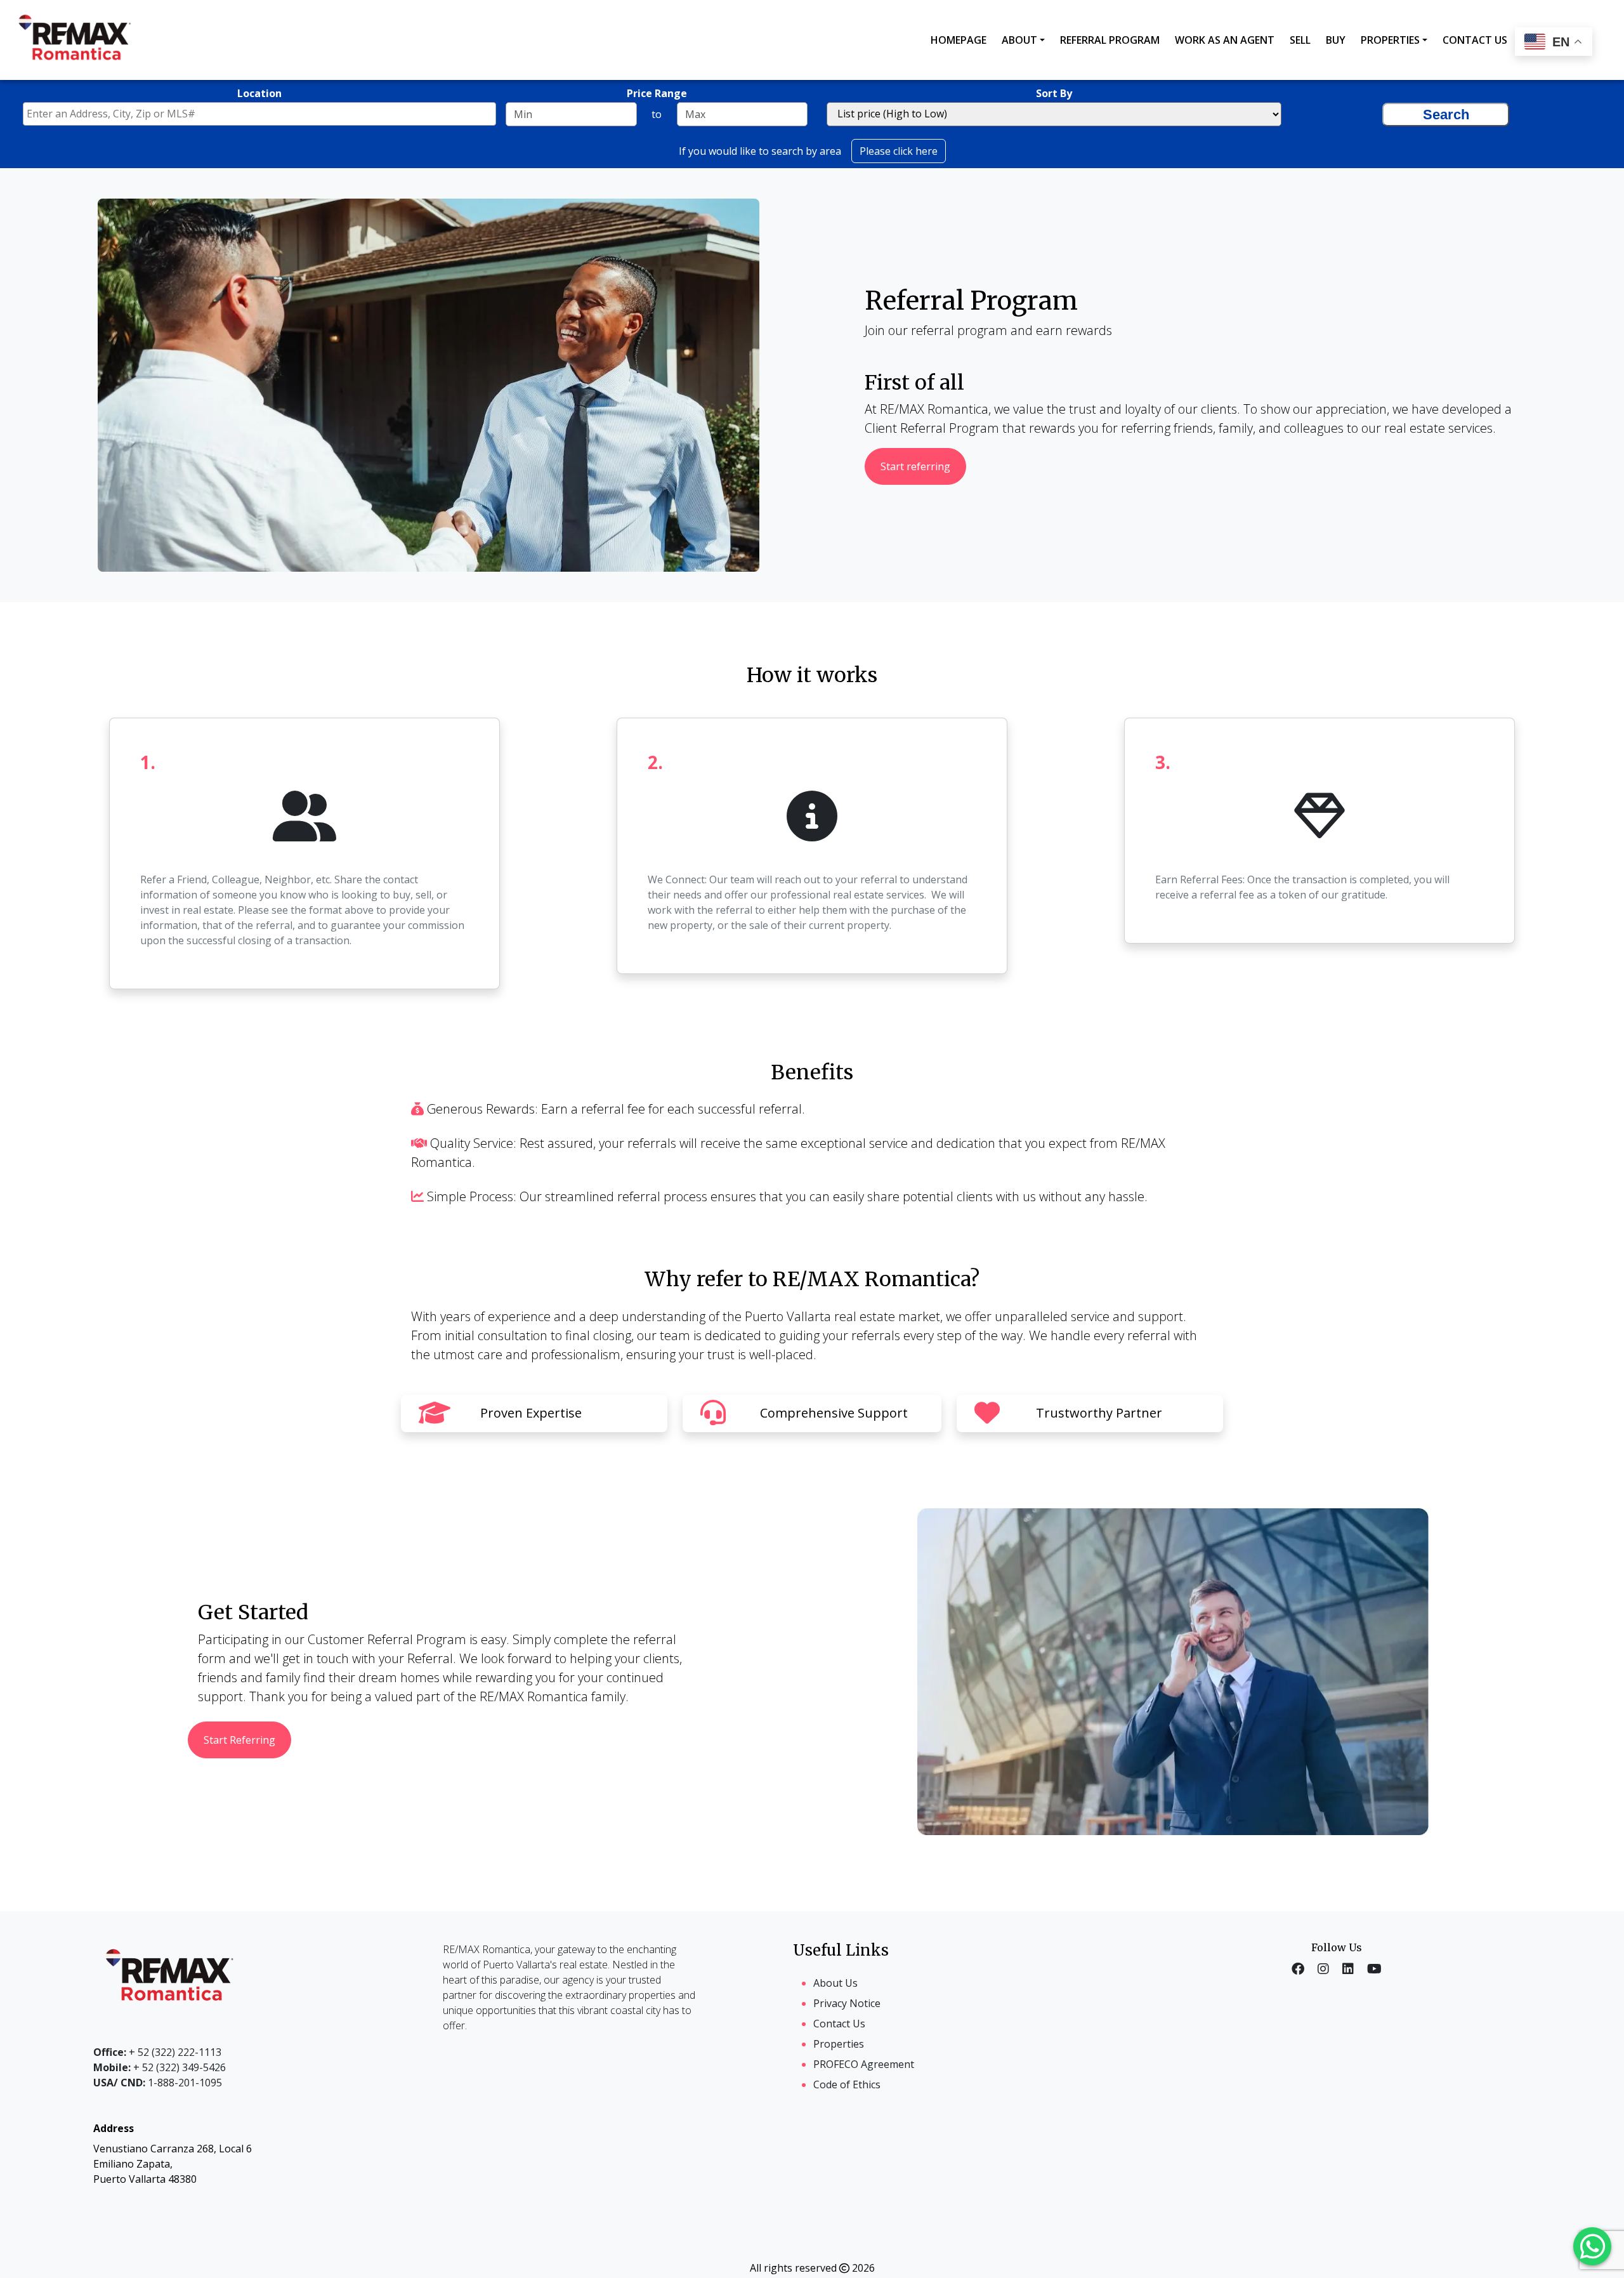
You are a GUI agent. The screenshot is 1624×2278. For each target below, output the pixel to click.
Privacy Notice (847, 2003)
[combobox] (259, 114)
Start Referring (239, 1740)
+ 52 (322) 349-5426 (160, 2067)
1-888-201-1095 (158, 2083)
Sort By (1054, 93)
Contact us (1475, 40)
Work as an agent (1225, 40)
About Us (835, 1983)
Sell (1300, 40)
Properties (1390, 40)
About (1019, 40)
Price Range (657, 93)
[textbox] (263, 114)
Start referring (915, 466)
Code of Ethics (847, 2084)
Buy (1336, 40)
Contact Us (839, 2024)
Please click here (899, 151)
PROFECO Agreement (864, 2064)
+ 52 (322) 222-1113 (157, 2052)
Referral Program (1110, 40)
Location (259, 93)
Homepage (959, 40)
